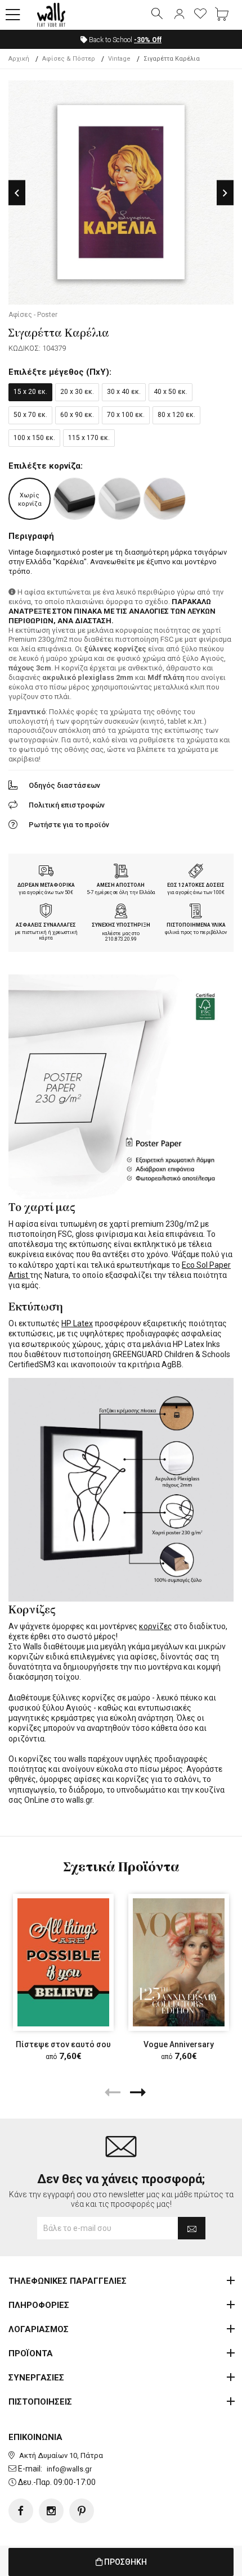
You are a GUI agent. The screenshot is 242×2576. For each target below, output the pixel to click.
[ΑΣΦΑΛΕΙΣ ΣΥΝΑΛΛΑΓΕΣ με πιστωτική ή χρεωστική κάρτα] (46, 912)
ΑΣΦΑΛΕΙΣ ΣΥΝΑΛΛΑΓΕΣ (46, 925)
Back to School (124, 40)
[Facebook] (21, 2511)
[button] (13, 15)
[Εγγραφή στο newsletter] (192, 2228)
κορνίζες (156, 1626)
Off (148, 40)
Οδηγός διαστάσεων (64, 785)
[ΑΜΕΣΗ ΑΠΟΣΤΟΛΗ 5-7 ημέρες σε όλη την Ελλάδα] (121, 872)
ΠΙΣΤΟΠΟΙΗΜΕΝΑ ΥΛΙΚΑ (196, 925)
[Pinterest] (82, 2511)
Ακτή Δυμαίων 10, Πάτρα (61, 2455)
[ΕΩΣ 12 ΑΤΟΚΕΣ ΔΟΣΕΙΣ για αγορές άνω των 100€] (196, 872)
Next (225, 193)
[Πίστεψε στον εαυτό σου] (63, 1962)
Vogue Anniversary (179, 2044)
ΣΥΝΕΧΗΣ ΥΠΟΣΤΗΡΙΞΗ (121, 925)
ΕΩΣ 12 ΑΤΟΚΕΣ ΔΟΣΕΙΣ (196, 885)
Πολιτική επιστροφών (67, 805)
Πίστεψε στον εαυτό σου (63, 2044)
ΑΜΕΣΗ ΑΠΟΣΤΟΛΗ (121, 885)
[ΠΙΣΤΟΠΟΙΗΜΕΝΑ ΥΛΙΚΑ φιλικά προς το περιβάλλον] (196, 912)
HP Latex (77, 1323)
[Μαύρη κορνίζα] (75, 499)
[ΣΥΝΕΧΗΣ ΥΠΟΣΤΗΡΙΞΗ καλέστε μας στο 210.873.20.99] (121, 912)
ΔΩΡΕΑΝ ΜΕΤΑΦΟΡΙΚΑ (46, 885)
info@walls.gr (69, 2469)
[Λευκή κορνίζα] (120, 499)
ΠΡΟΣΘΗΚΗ (125, 2562)
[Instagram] (51, 2511)
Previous (17, 193)
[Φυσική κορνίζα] (165, 499)
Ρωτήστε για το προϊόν (69, 825)
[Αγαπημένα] (200, 15)
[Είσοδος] (179, 15)
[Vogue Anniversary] (179, 1962)
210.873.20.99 (121, 939)
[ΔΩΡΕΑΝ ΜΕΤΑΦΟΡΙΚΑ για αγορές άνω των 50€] (46, 872)
